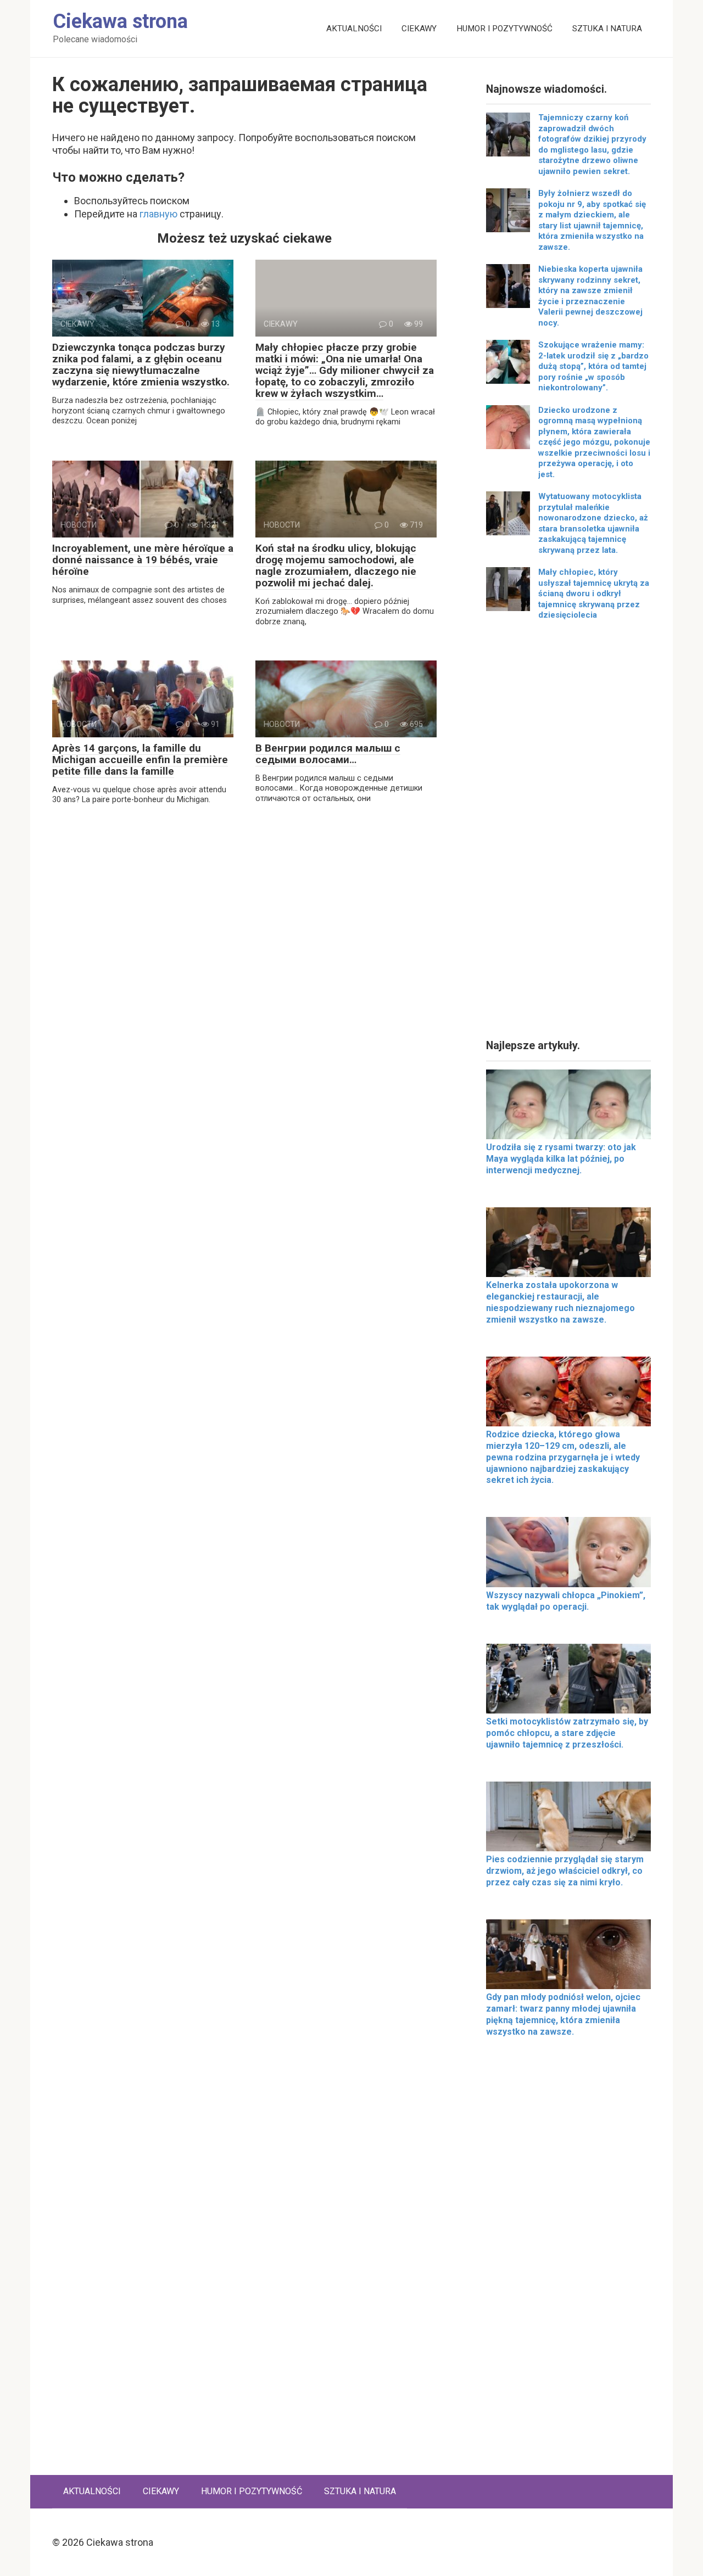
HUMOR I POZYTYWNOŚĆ (504, 29)
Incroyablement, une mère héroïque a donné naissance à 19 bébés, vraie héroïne (143, 560)
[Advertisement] (568, 834)
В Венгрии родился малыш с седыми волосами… (328, 754)
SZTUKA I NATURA (607, 29)
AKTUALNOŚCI (354, 29)
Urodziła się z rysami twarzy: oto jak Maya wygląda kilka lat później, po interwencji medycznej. (561, 1159)
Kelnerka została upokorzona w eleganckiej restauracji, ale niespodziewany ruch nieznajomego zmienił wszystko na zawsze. (560, 1302)
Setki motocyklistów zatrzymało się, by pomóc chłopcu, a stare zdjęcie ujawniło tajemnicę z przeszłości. (567, 1733)
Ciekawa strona (120, 21)
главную (158, 214)
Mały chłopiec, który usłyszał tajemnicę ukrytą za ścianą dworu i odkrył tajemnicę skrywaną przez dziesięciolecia (594, 593)
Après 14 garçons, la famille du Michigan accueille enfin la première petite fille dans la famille (140, 760)
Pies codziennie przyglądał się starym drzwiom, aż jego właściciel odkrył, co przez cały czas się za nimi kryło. (565, 1871)
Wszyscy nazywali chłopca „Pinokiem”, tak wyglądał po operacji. (566, 1601)
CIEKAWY (419, 29)
